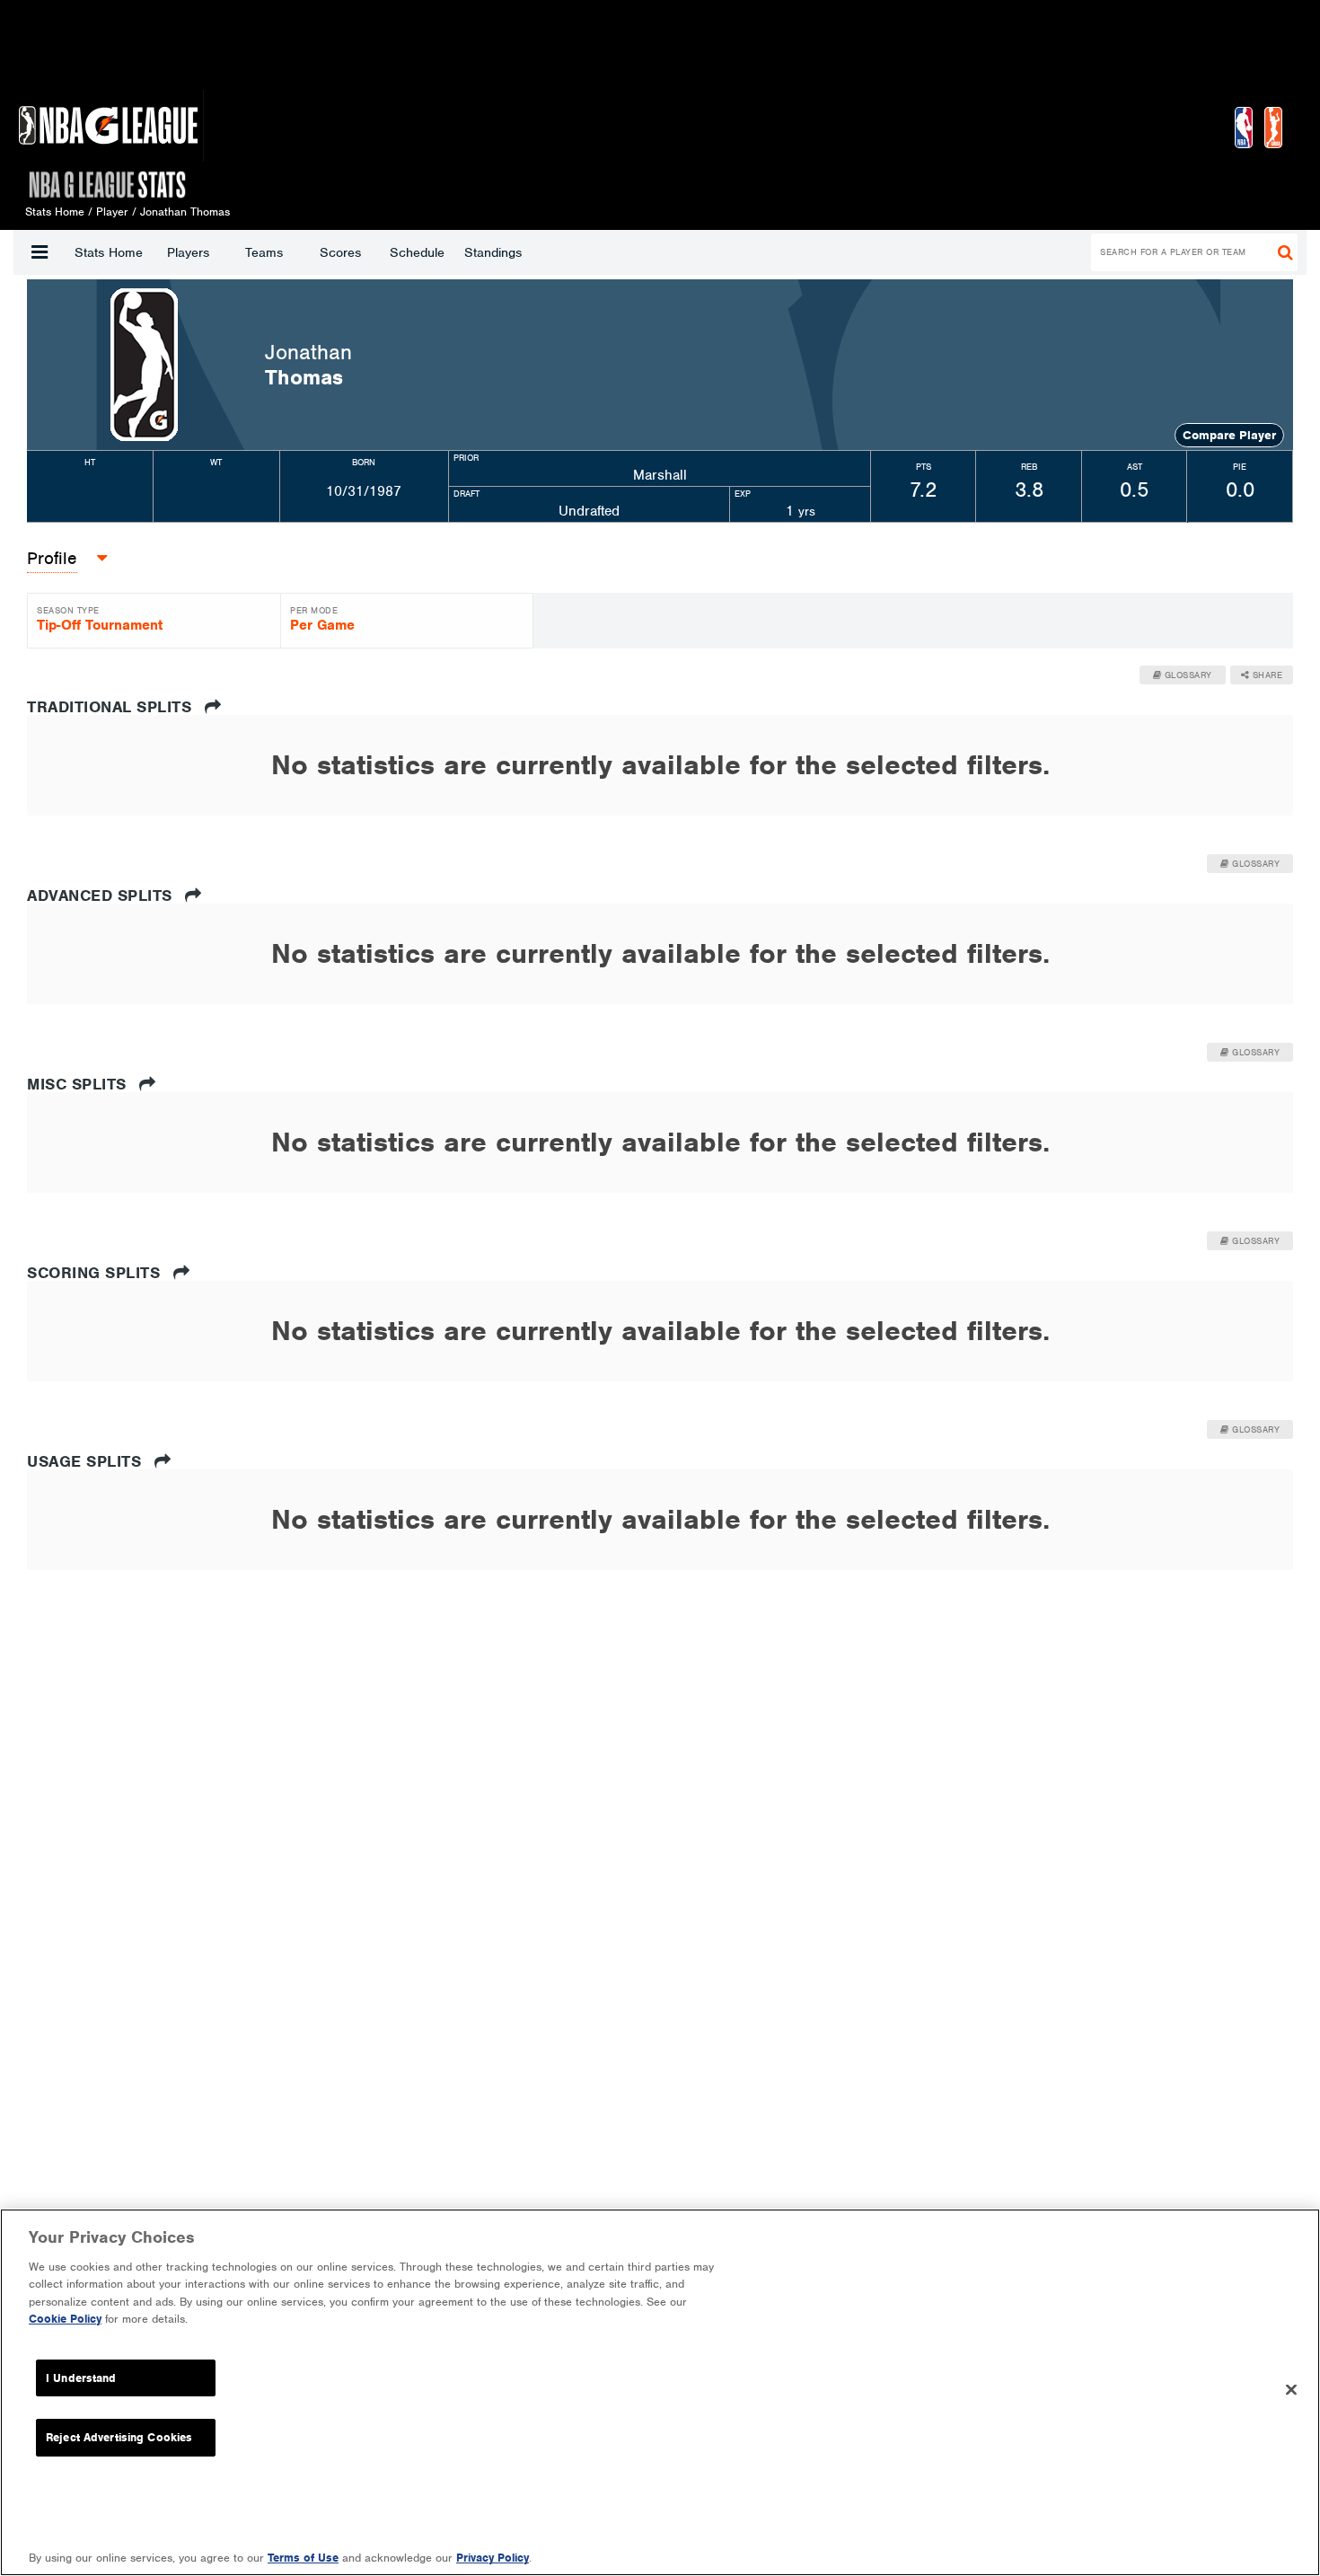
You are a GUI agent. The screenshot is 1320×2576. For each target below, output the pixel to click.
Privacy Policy (493, 2558)
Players (188, 252)
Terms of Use (303, 2558)
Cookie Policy (65, 2319)
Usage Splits (87, 1461)
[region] (660, 2392)
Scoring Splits (96, 1273)
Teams (264, 252)
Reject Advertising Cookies (119, 2437)
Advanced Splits (102, 895)
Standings (493, 252)
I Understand (81, 2378)
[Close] (1291, 2390)
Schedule (417, 252)
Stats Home (109, 252)
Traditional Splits (112, 707)
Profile (52, 558)
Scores (340, 252)
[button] (40, 252)
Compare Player (1229, 435)
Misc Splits (79, 1084)
